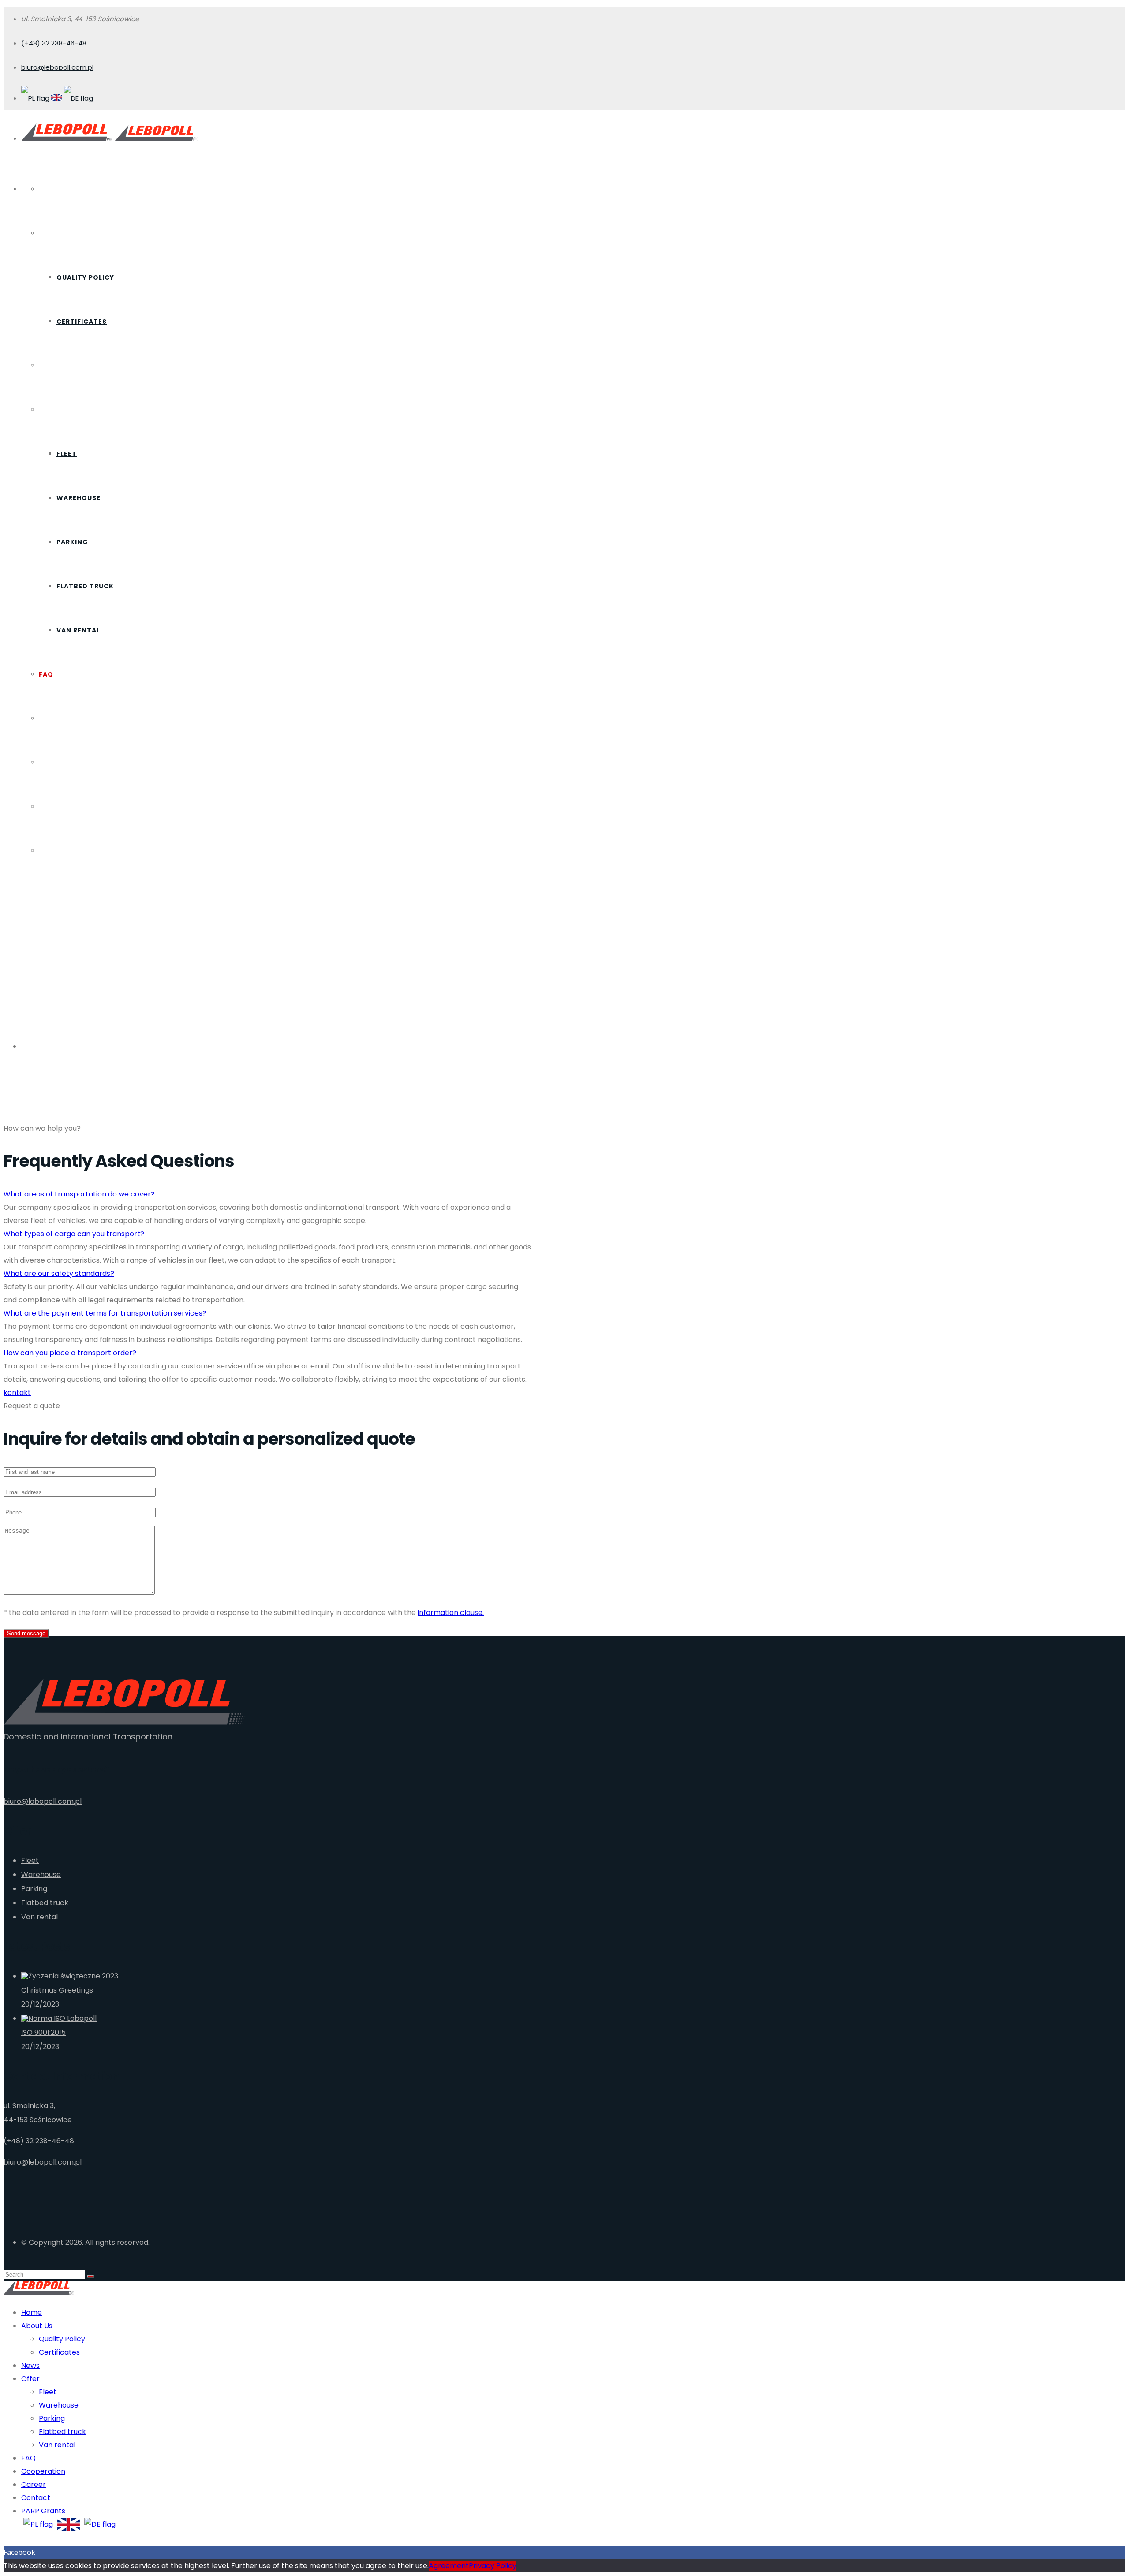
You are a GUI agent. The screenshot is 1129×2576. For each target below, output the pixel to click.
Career (52, 763)
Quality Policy (85, 277)
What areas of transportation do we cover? (79, 1194)
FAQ (46, 674)
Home (49, 189)
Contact (57, 807)
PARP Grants (64, 851)
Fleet (67, 454)
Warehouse (79, 498)
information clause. (451, 1613)
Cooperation (65, 718)
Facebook (19, 2552)
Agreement (449, 2566)
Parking (72, 542)
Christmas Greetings (57, 1990)
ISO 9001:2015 (43, 2032)
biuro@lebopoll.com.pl (57, 67)
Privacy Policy (493, 2566)
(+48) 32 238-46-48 (54, 43)
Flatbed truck (85, 586)
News (49, 366)
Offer (50, 410)
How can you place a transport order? (70, 1353)
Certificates (82, 322)
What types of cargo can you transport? (74, 1234)
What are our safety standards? (59, 1273)
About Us (57, 233)
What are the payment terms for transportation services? (105, 1313)
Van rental (78, 630)
